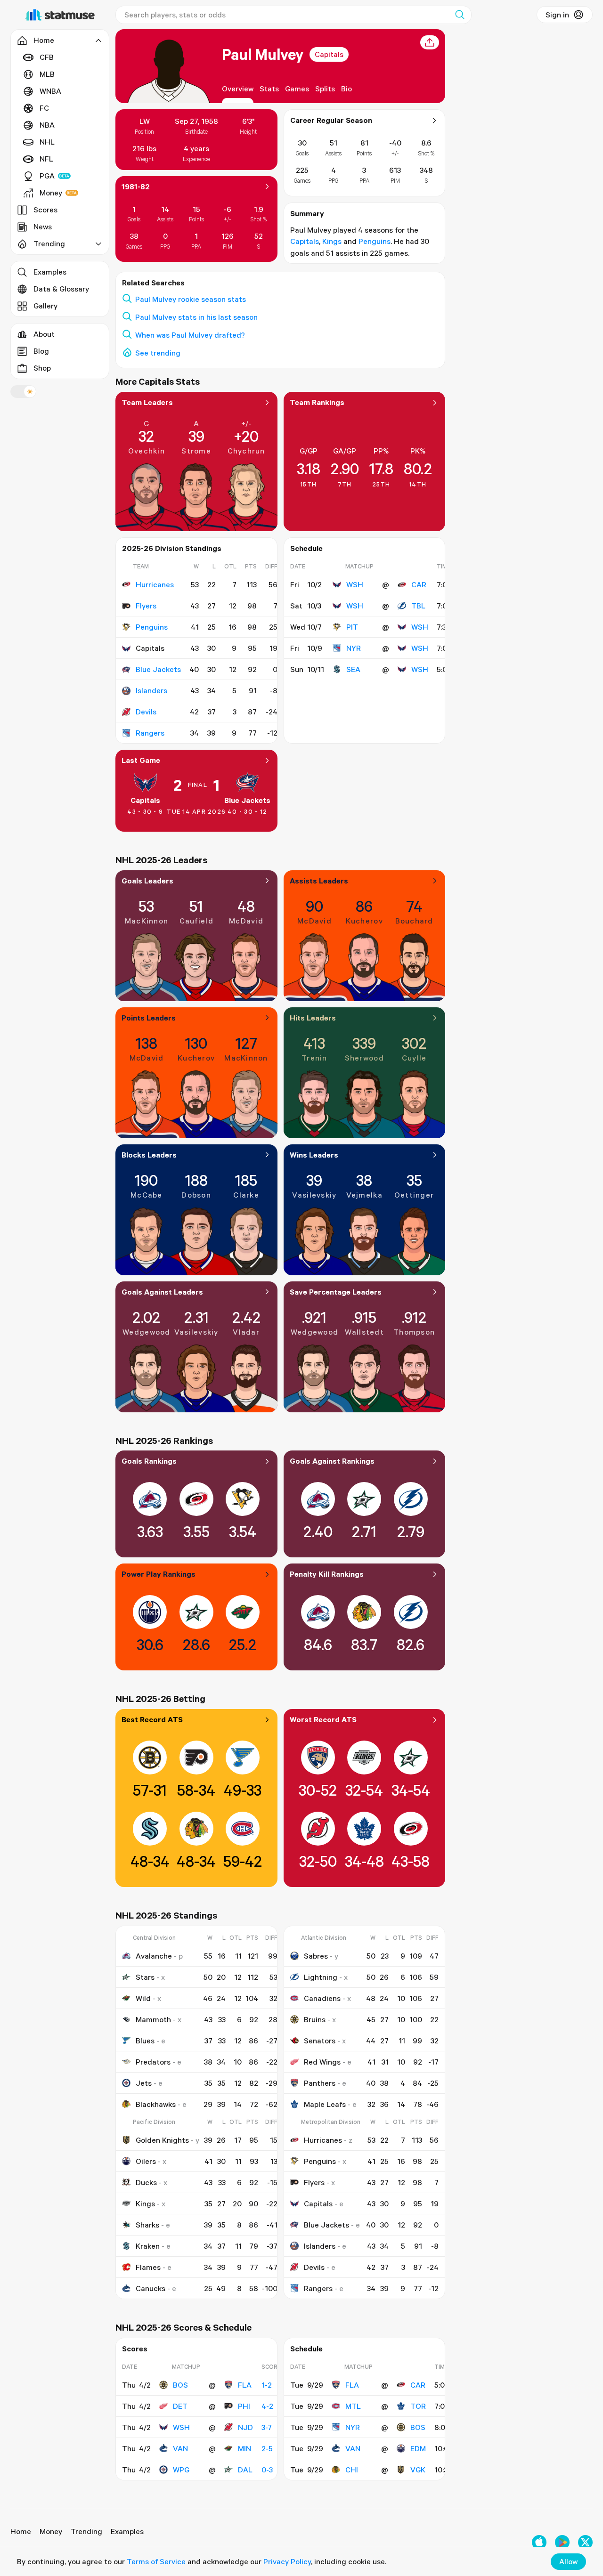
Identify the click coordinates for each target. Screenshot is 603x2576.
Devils (146, 712)
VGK (418, 2470)
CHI (352, 2470)
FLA (245, 2385)
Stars (145, 1977)
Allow (568, 2561)
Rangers (150, 733)
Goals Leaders (147, 881)
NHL (47, 142)
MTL (353, 2406)
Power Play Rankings (159, 1574)
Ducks (146, 2182)
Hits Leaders (313, 1018)
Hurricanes (155, 584)
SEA (353, 669)
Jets (144, 2083)
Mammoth (153, 2019)
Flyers (146, 606)
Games (297, 89)
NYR (354, 648)
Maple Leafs (325, 2104)
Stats (269, 89)
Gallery (45, 306)
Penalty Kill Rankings (327, 1574)
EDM (418, 2448)
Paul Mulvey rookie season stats (191, 299)
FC (44, 108)
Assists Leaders (319, 881)
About (44, 334)
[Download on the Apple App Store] (539, 2542)
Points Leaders (149, 1018)
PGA (47, 176)
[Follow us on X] (585, 2542)
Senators (320, 2041)
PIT (352, 627)
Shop (42, 368)
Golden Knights (162, 2140)
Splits (325, 89)
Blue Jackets (158, 669)
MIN (244, 2448)
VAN (180, 2448)
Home (21, 2531)
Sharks (147, 2225)
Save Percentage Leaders (336, 1292)
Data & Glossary (61, 289)
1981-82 (136, 186)
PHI (244, 2406)
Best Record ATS (152, 1719)
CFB (47, 57)
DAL (245, 2470)
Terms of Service (156, 2561)
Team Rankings (317, 402)
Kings (332, 241)
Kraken (148, 2246)
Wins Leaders (314, 1155)
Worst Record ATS (323, 1719)
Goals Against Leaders (162, 1292)
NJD (245, 2427)
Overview (238, 89)
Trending (86, 2531)
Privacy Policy (287, 2561)
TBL (418, 606)
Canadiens (322, 1998)
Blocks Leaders (149, 1155)
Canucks (151, 2288)
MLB (47, 74)
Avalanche (154, 1956)
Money (51, 193)
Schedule (306, 548)
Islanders (151, 690)
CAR (419, 584)
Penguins (375, 241)
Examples (50, 272)
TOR (418, 2406)
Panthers (320, 2083)
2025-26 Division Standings (172, 548)
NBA (47, 125)
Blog (41, 351)
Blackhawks (156, 2104)
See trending (158, 353)
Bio (346, 89)
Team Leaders (147, 402)
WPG (181, 2470)
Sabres (316, 1956)
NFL (46, 159)
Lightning (321, 1977)
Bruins (315, 2019)
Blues (145, 2041)
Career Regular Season (331, 120)
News (43, 227)
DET (180, 2406)
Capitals (329, 54)
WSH (355, 584)
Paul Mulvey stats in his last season (196, 317)
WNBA (50, 91)
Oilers (146, 2161)
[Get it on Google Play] (562, 2542)
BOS (180, 2385)
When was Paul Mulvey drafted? (190, 335)
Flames (148, 2267)
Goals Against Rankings (332, 1461)
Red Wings (322, 2062)
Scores (45, 210)
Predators (153, 2062)
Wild (143, 1998)
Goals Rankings (149, 1461)
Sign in (557, 15)
